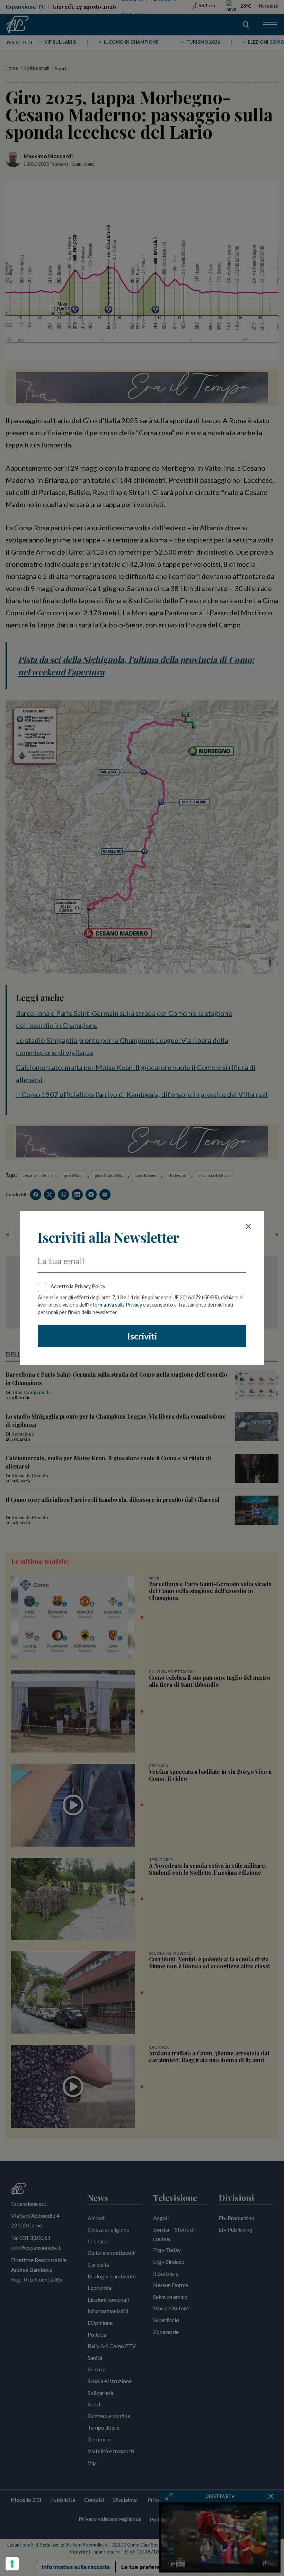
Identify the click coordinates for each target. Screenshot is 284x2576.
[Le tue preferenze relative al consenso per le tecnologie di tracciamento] (12, 2564)
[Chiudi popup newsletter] (248, 1226)
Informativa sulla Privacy (115, 1305)
